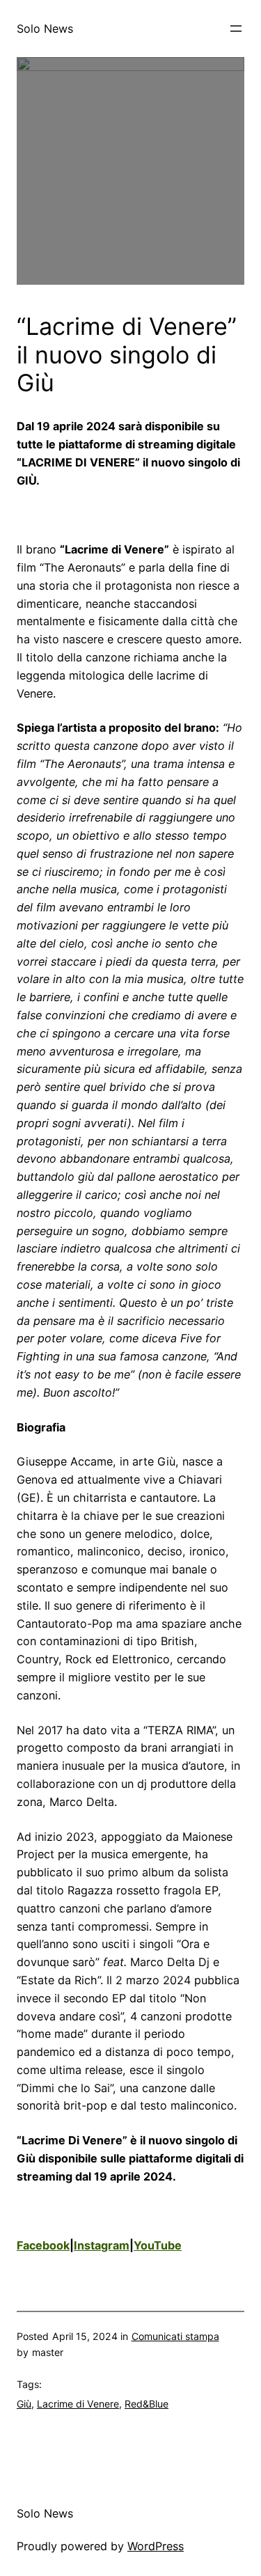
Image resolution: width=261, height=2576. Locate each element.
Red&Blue (147, 2404)
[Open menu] (236, 29)
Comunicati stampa (175, 2336)
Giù (24, 2404)
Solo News (45, 29)
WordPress (156, 2546)
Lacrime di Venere (78, 2404)
